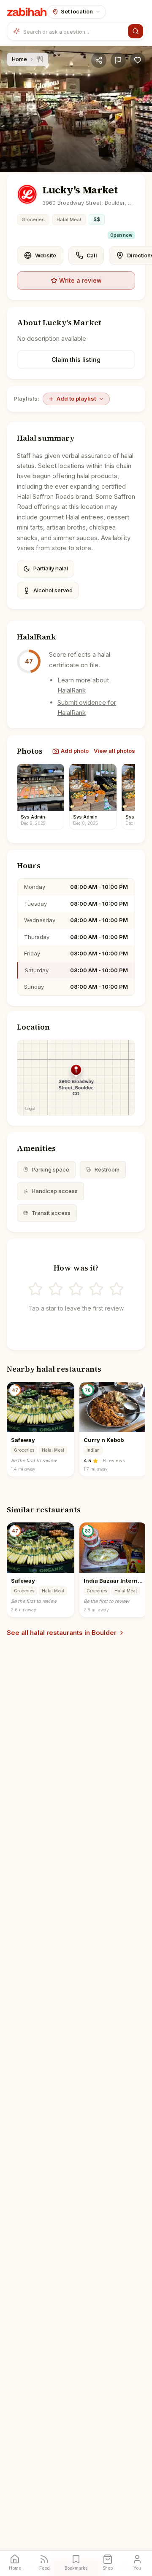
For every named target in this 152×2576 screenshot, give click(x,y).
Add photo (75, 751)
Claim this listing (76, 360)
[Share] (99, 60)
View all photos (114, 751)
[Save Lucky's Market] (138, 60)
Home (19, 59)
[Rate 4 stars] (96, 1289)
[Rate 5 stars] (117, 1289)
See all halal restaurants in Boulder (62, 1633)
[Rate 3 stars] (76, 1289)
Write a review (80, 280)
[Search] (136, 31)
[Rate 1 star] (35, 1289)
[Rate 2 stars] (56, 1289)
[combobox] (74, 31)
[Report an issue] (118, 60)
